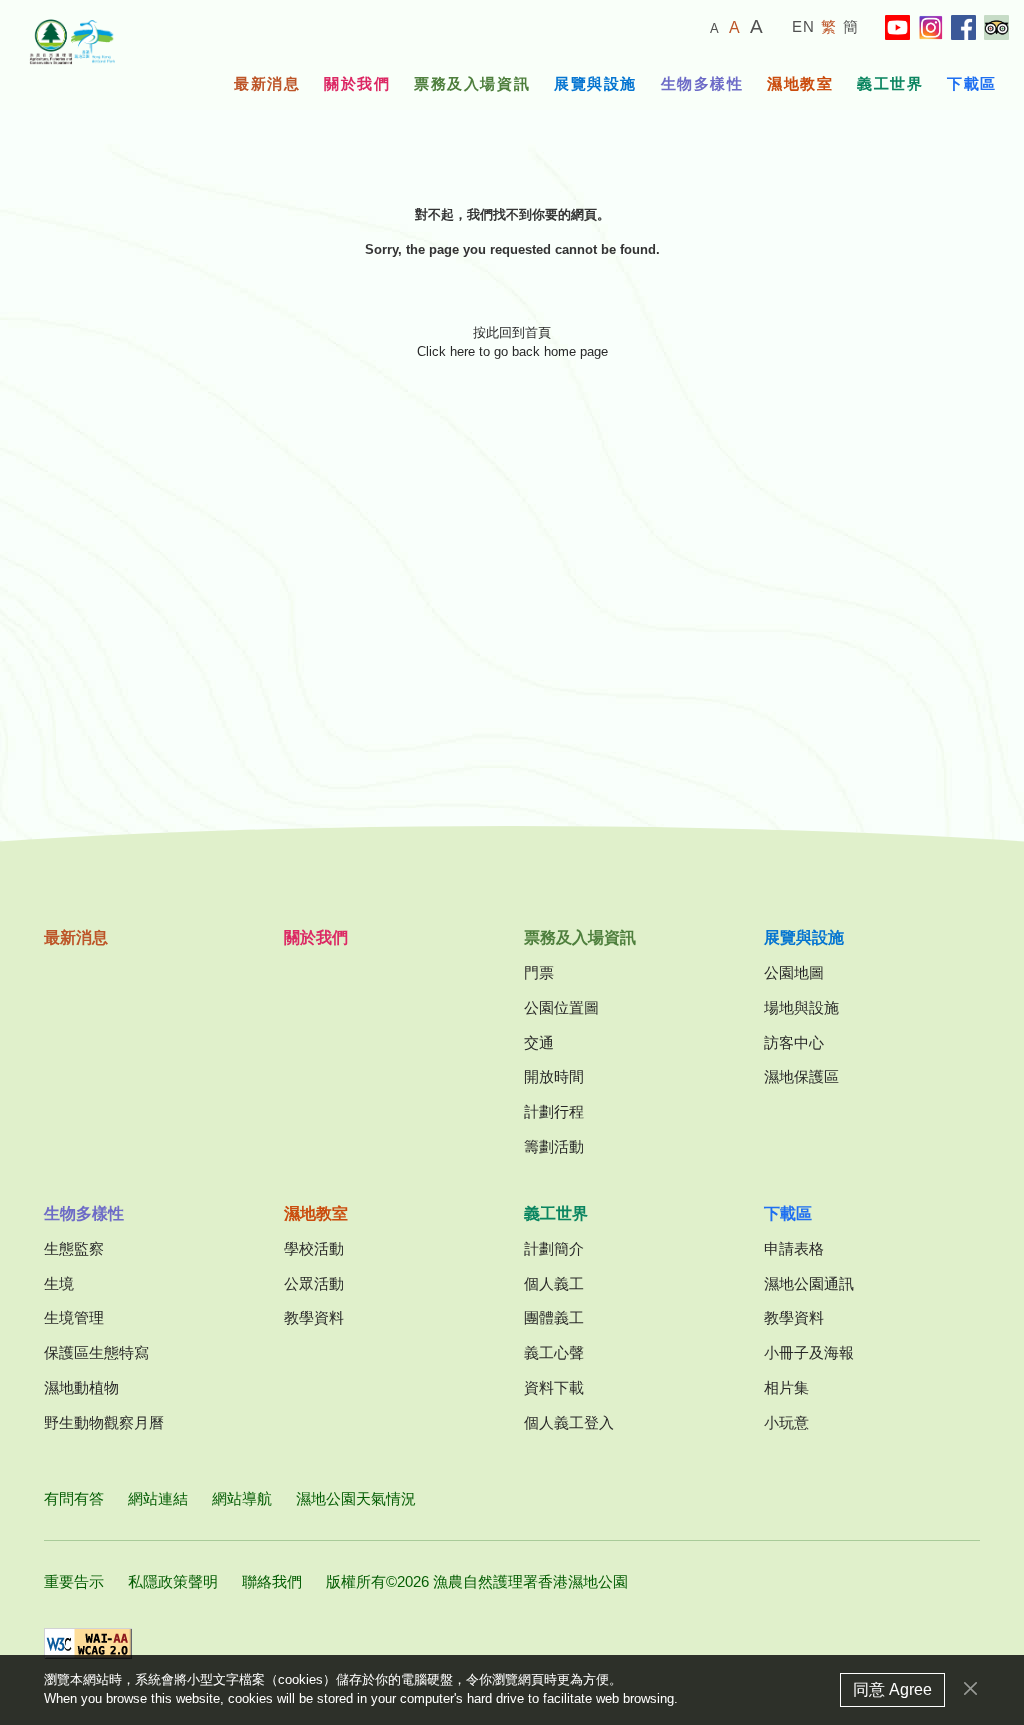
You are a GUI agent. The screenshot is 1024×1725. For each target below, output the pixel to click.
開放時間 (554, 1076)
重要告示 (74, 1581)
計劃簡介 (554, 1248)
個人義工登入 (569, 1422)
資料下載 (554, 1387)
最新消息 (267, 83)
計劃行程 (554, 1111)
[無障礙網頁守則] (88, 1643)
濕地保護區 (801, 1076)
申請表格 (794, 1248)
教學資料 (314, 1317)
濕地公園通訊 (809, 1283)
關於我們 (357, 83)
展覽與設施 (595, 83)
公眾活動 (314, 1283)
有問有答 (74, 1498)
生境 (59, 1283)
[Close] (970, 1688)
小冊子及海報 (809, 1352)
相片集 (786, 1387)
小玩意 (786, 1422)
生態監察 (74, 1248)
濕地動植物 (81, 1387)
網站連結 (158, 1498)
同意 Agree (892, 1689)
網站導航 (242, 1498)
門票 (539, 972)
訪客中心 (794, 1042)
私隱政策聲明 (173, 1581)
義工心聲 (554, 1352)
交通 (539, 1042)
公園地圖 (794, 972)
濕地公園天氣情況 (356, 1498)
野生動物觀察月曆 (104, 1422)
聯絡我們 (272, 1581)
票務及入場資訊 (472, 83)
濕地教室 (800, 83)
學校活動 (314, 1248)
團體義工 (554, 1317)
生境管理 (74, 1317)
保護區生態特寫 (96, 1352)
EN (804, 26)
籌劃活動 (554, 1146)
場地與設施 (801, 1007)
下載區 (972, 83)
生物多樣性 (702, 83)
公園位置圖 (561, 1007)
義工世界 (890, 83)
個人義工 (554, 1283)
